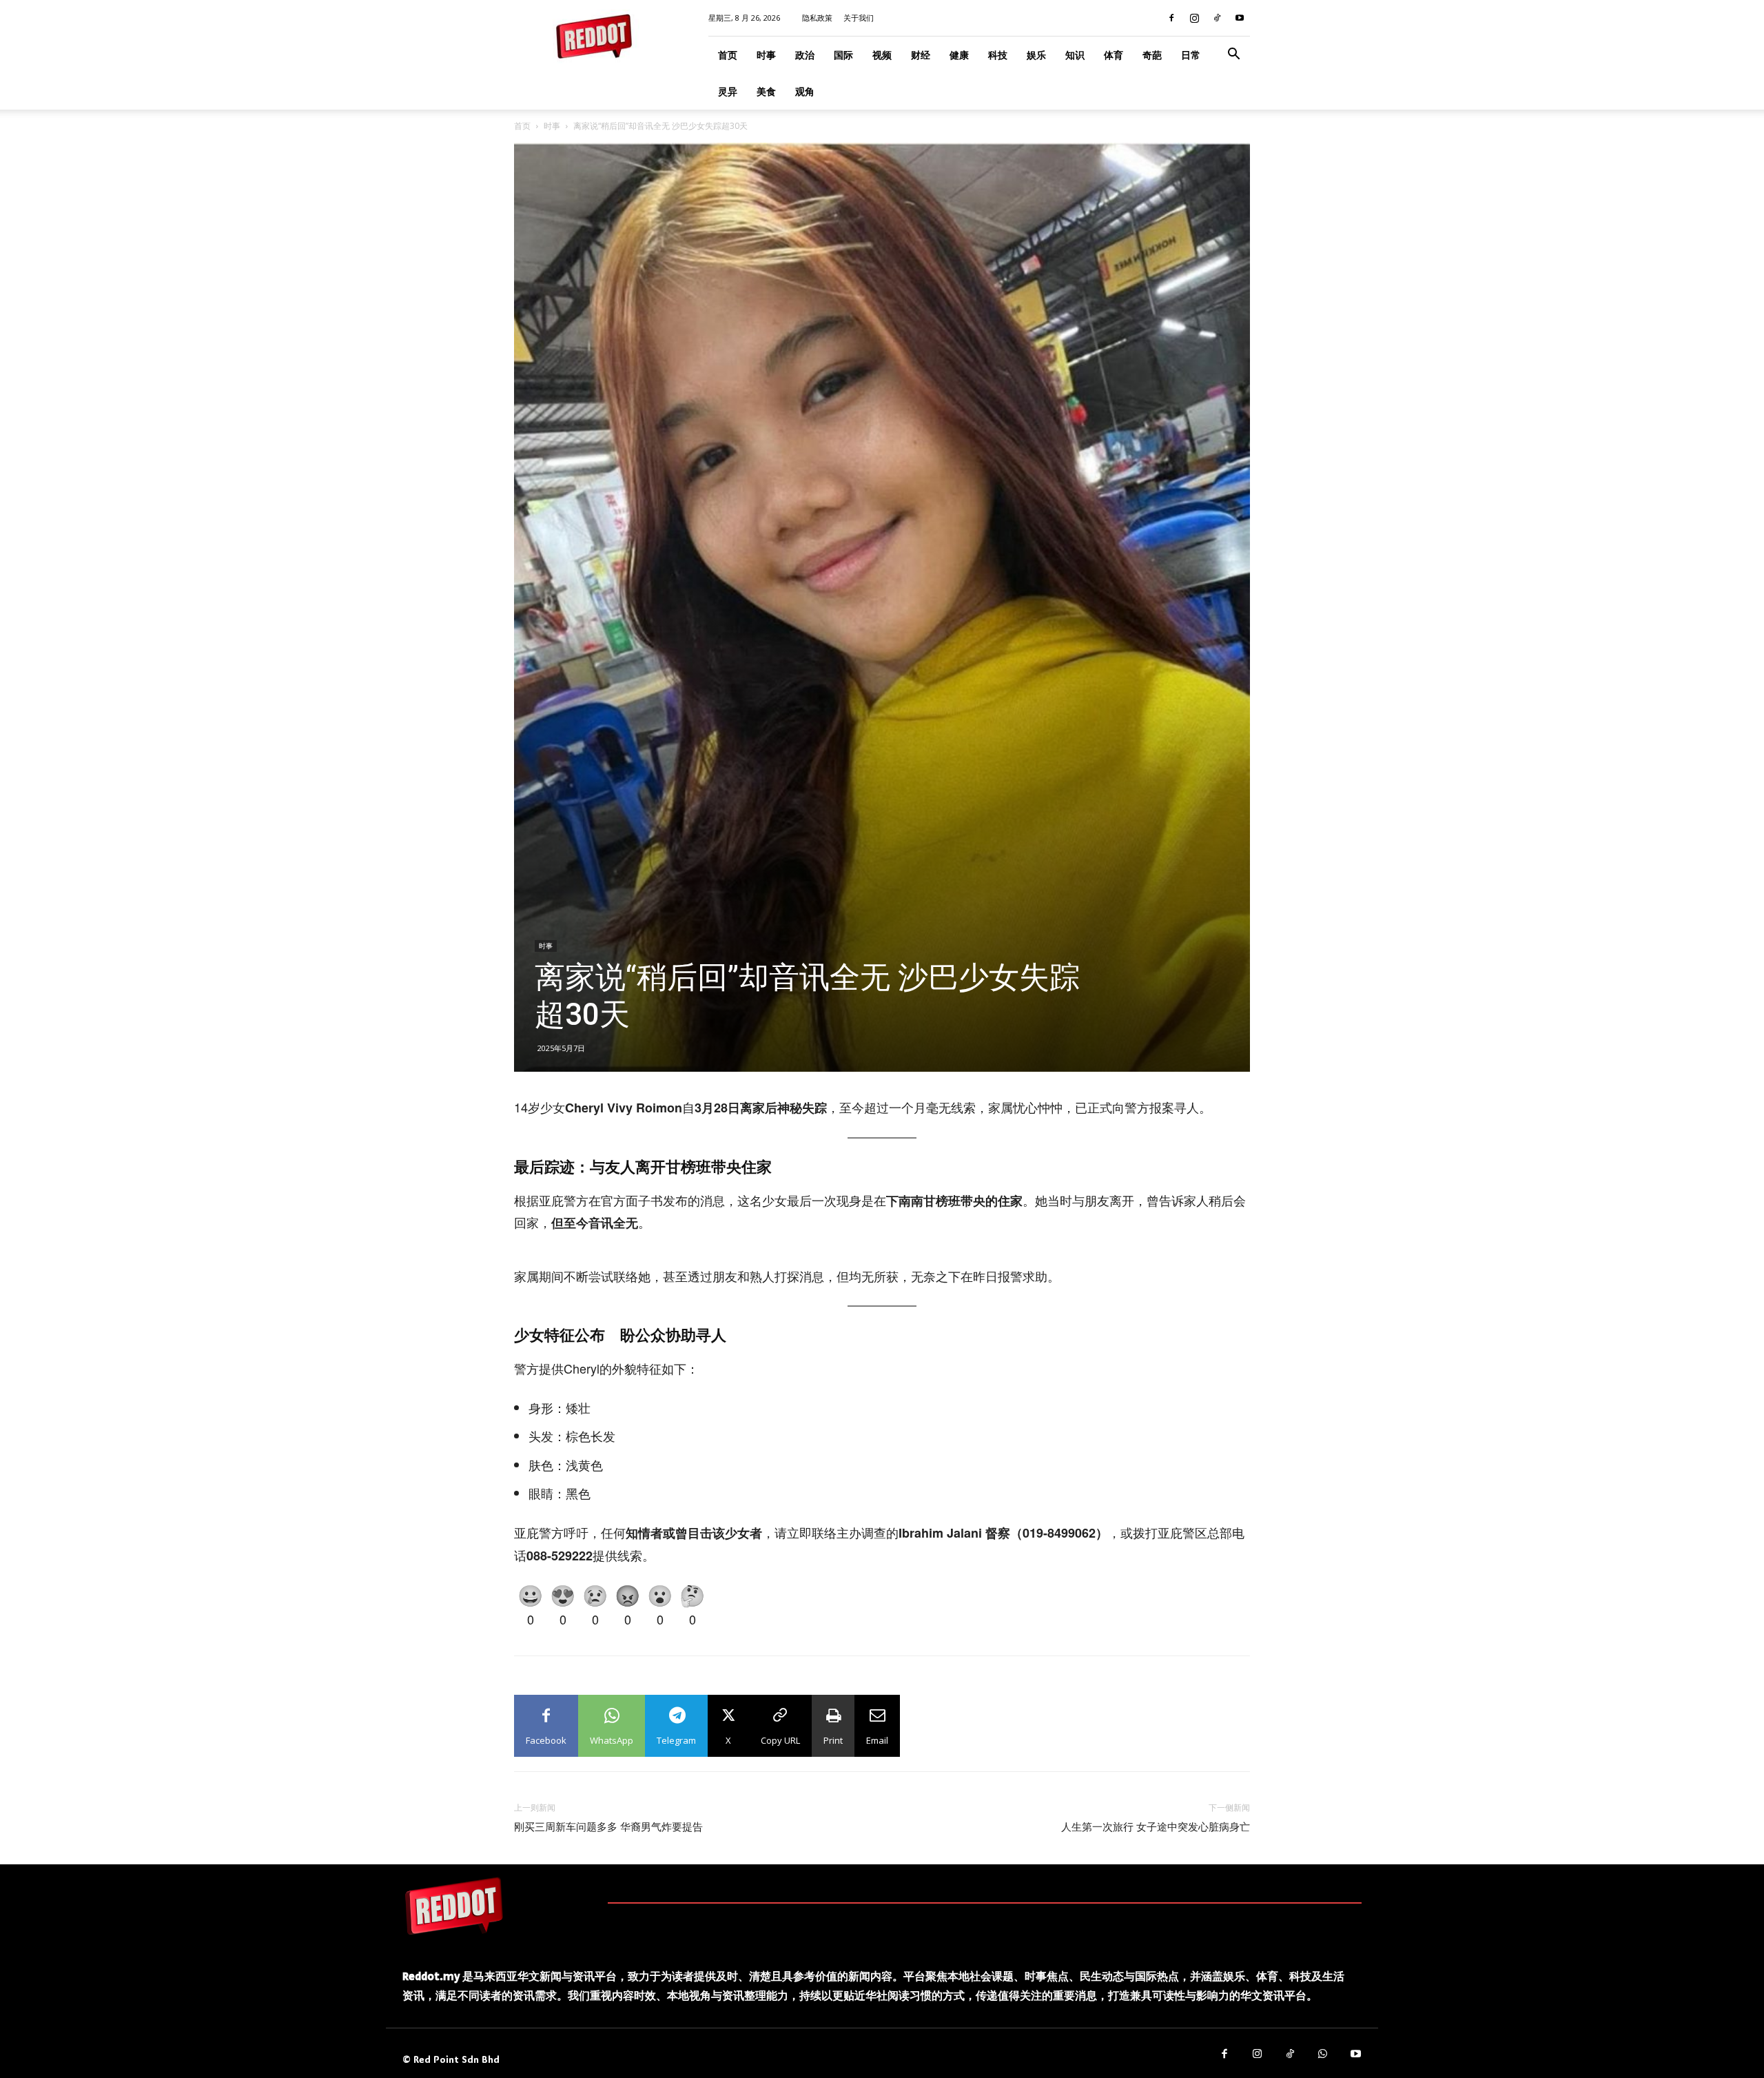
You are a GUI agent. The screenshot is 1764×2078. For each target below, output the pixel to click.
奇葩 (1152, 55)
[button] (1233, 55)
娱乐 (1036, 55)
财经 (921, 55)
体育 (1114, 55)
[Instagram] (1194, 18)
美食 (766, 91)
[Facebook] (1171, 18)
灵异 (728, 91)
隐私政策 (817, 18)
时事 (766, 55)
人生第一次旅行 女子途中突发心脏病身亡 (1156, 1827)
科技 (998, 55)
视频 (882, 55)
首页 (728, 55)
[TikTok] (1217, 18)
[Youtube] (1240, 18)
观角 (805, 91)
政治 (805, 55)
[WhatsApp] (1323, 2055)
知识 (1075, 55)
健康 (959, 55)
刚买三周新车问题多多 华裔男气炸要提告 (608, 1827)
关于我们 (859, 18)
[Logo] (454, 1906)
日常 (1191, 55)
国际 (843, 55)
